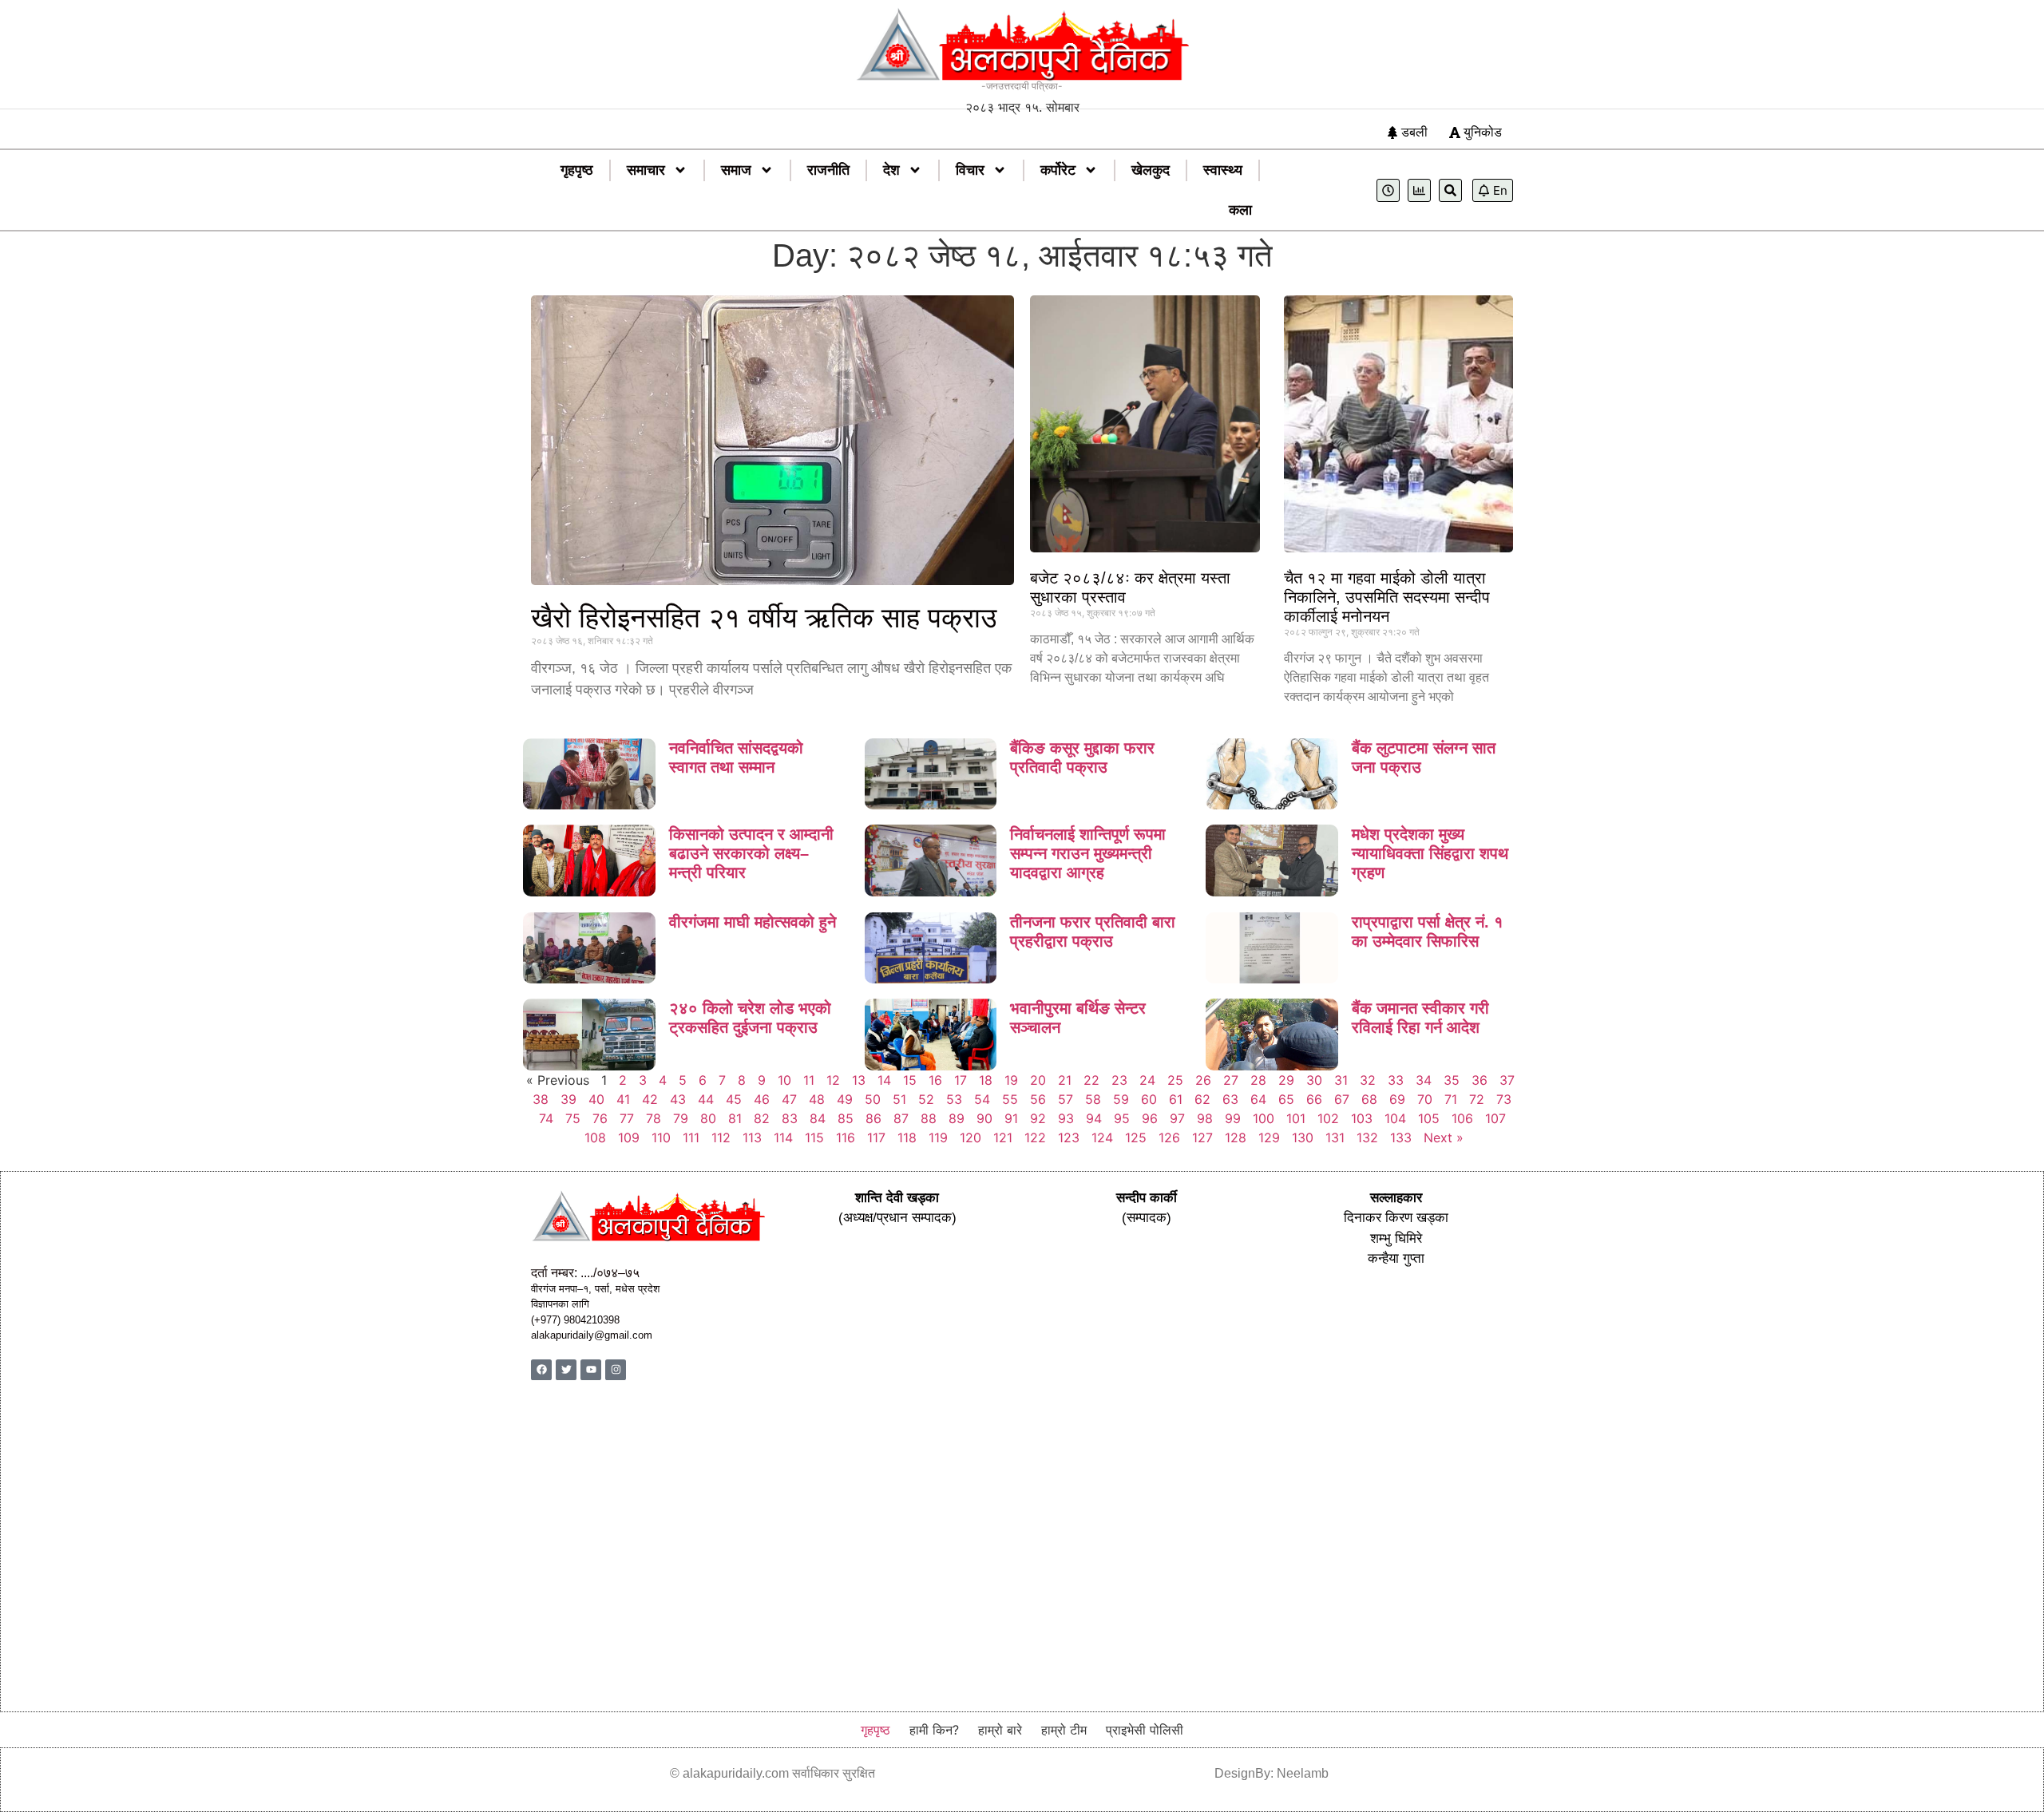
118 (907, 1137)
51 (899, 1099)
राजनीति (828, 170)
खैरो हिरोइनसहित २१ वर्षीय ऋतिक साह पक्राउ (764, 617)
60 (1149, 1099)
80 (708, 1118)
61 (1176, 1099)
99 (1233, 1118)
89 (957, 1118)
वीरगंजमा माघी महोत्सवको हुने (753, 922)
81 (735, 1118)
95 (1122, 1118)
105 (1429, 1118)
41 (623, 1099)
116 (846, 1137)
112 (721, 1137)
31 (1341, 1080)
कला (1240, 210)
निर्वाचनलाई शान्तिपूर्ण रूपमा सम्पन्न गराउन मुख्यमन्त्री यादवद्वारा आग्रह (1088, 853)
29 (1286, 1080)
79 (681, 1118)
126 (1169, 1137)
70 (1425, 1099)
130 (1303, 1137)
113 (752, 1137)
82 (762, 1118)
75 (573, 1118)
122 (1035, 1137)
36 (1480, 1080)
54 (982, 1099)
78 (654, 1118)
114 (783, 1137)
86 (873, 1118)
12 (833, 1080)
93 (1066, 1118)
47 (789, 1099)
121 (1003, 1137)
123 (1069, 1137)
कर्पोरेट (1058, 170)
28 (1258, 1080)
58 (1093, 1099)
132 (1367, 1137)
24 (1147, 1080)
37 (1507, 1080)
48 (817, 1099)
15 (910, 1080)
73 (1504, 1099)
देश (891, 170)
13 (859, 1080)
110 (661, 1137)
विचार (970, 170)
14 (884, 1080)
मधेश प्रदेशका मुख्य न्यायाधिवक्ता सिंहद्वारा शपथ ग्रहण (1430, 853)
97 (1177, 1118)
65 (1286, 1099)
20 (1038, 1080)
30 (1314, 1080)
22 (1091, 1080)
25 (1175, 1080)
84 (818, 1118)
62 (1202, 1099)
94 (1094, 1118)
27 (1231, 1080)
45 (734, 1099)
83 (790, 1118)
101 (1296, 1118)
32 (1368, 1080)
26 (1203, 1080)
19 (1011, 1080)
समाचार (646, 170)
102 (1328, 1118)
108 (595, 1137)
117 (876, 1137)
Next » (1444, 1137)
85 (846, 1118)
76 (600, 1118)
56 (1038, 1099)
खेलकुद (1151, 170)
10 (784, 1080)
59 (1121, 1099)
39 (568, 1099)
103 (1362, 1118)
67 (1342, 1099)
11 (809, 1080)
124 (1102, 1137)
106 (1462, 1118)
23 (1119, 1080)
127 (1202, 1137)
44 (706, 1099)
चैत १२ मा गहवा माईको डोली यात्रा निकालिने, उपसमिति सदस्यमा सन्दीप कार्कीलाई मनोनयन (1387, 597)
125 (1136, 1137)
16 (935, 1080)
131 (1335, 1137)
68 (1369, 1099)
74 (546, 1118)
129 (1269, 1137)
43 (678, 1099)
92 (1038, 1118)
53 (954, 1099)
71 (1451, 1099)
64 (1258, 1099)
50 (873, 1099)
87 (901, 1118)
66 (1314, 1099)
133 (1401, 1137)
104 (1395, 1118)
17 (961, 1080)
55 (1010, 1099)
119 (938, 1137)
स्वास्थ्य (1223, 170)
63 (1230, 1099)
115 (814, 1137)
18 (986, 1080)
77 (627, 1118)
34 (1424, 1080)
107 (1495, 1118)
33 (1396, 1080)
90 (984, 1118)
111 (691, 1137)
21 (1065, 1080)
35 (1452, 1080)
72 (1477, 1099)
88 (929, 1118)
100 (1264, 1118)
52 (926, 1099)
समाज (736, 170)
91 (1011, 1118)
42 (650, 1099)
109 (629, 1137)
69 (1397, 1099)
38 (541, 1099)
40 (596, 1099)
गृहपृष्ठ (577, 170)
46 (762, 1099)
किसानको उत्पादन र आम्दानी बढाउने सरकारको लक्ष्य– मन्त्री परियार (751, 853)
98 (1205, 1118)
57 (1066, 1099)
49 (845, 1099)
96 (1150, 1118)
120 (971, 1137)
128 (1236, 1137)
